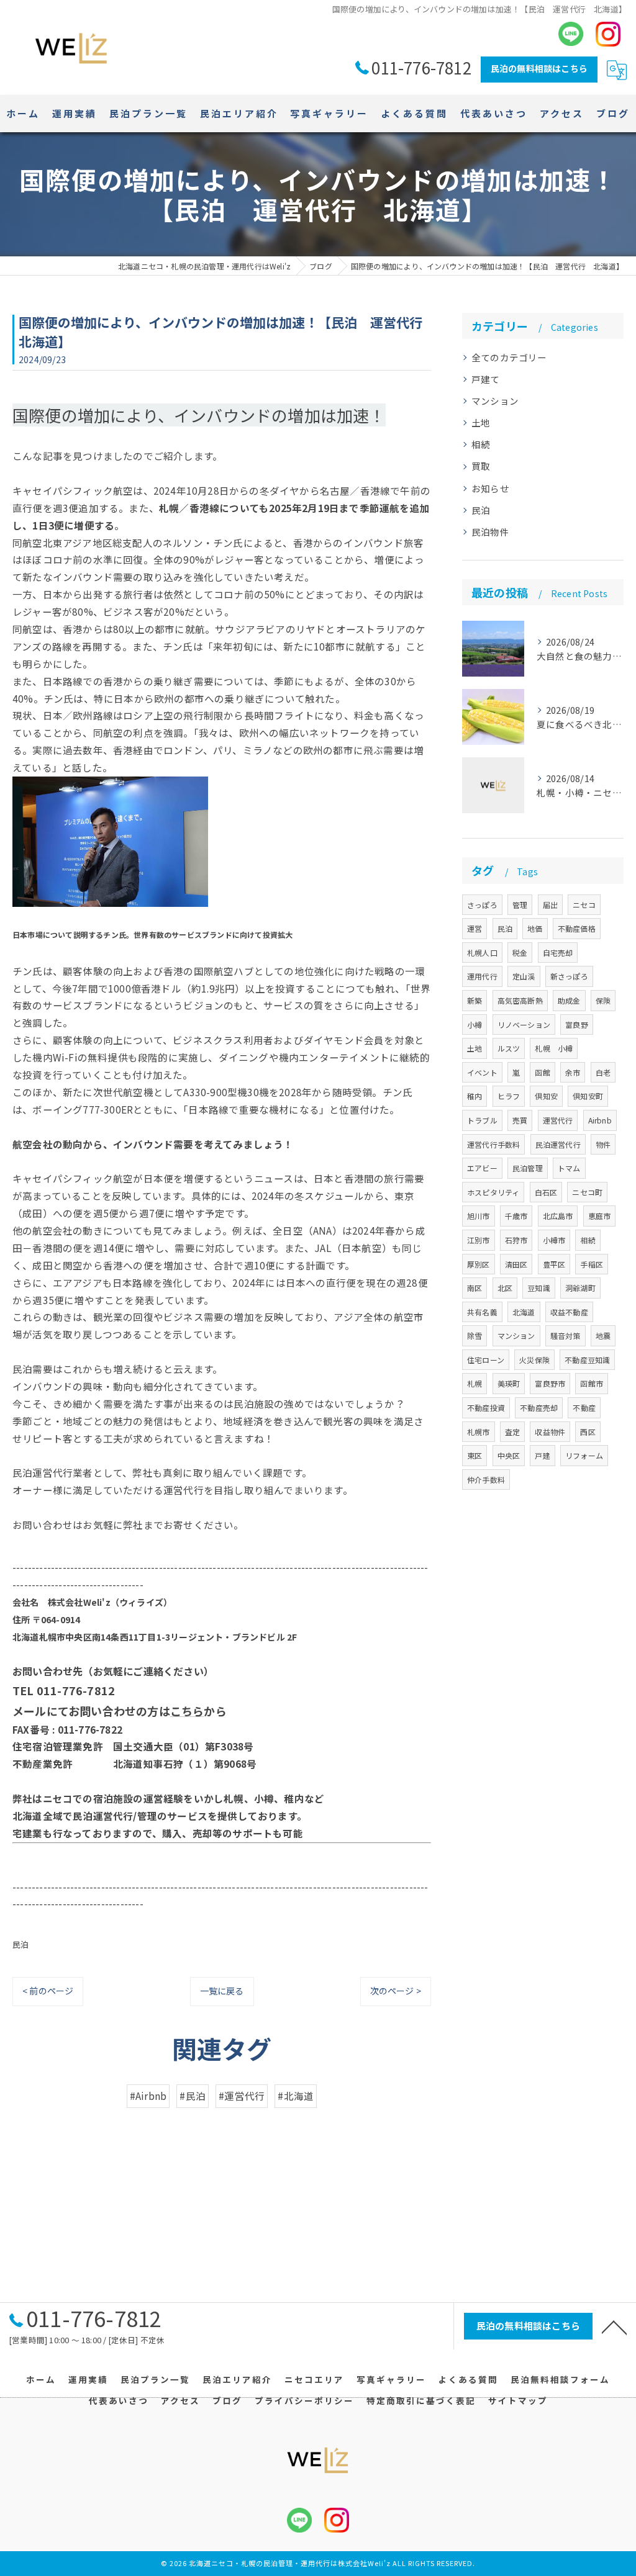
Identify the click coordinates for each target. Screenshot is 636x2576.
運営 (475, 928)
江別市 (479, 1240)
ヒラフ (509, 1096)
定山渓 (524, 976)
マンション (495, 401)
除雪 (475, 1335)
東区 (475, 1455)
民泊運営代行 (558, 1144)
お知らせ (490, 488)
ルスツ (509, 1048)
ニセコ (584, 905)
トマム (569, 1168)
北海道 (524, 1312)
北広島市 (558, 1216)
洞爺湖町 (580, 1288)
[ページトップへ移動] (614, 2326)
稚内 (475, 1096)
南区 (475, 1288)
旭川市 (479, 1216)
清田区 (516, 1264)
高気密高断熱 (520, 1000)
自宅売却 (558, 952)
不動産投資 (486, 1407)
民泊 (20, 1944)
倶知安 (546, 1096)
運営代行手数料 (493, 1144)
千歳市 (516, 1216)
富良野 (577, 1025)
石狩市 (516, 1240)
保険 (603, 1000)
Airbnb (600, 1120)
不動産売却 (539, 1407)
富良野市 (550, 1383)
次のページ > (396, 1991)
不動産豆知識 (587, 1360)
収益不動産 (569, 1312)
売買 (520, 1120)
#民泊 (193, 2096)
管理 (520, 905)
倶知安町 (588, 1096)
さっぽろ (482, 905)
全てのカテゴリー (509, 357)
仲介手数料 (486, 1479)
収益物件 (550, 1432)
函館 (542, 1072)
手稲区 (592, 1264)
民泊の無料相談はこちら (539, 68)
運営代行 (558, 1120)
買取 (481, 466)
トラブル (482, 1120)
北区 (505, 1288)
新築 (475, 1000)
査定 (512, 1432)
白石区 (546, 1192)
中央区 (509, 1455)
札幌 (475, 1383)
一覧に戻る (222, 1991)
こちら (187, 1711)
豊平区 (554, 1264)
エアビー (482, 1168)
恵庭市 (600, 1216)
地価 (535, 928)
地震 (603, 1335)
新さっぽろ (569, 976)
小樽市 (554, 1240)
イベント (482, 1072)
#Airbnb (148, 2096)
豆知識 (539, 1288)
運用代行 (482, 976)
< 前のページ (48, 1991)
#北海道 (296, 2096)
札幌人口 (482, 952)
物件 (603, 1144)
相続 (481, 444)
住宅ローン (486, 1360)
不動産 (584, 1407)
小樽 (475, 1025)
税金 (520, 952)
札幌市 (479, 1432)
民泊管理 (528, 1168)
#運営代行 (242, 2096)
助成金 (569, 1000)
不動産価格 (577, 928)
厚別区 (479, 1264)
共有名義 (482, 1312)
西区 (588, 1432)
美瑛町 (509, 1383)
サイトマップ (518, 2400)
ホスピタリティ (493, 1192)
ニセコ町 (587, 1192)
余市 (573, 1072)
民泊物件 (490, 532)
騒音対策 (566, 1335)
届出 (550, 905)
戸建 (542, 1455)
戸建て (486, 379)
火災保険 (534, 1360)
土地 (481, 422)
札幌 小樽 (554, 1048)
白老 (603, 1072)
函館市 (592, 1383)
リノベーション (524, 1025)
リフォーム (584, 1455)
